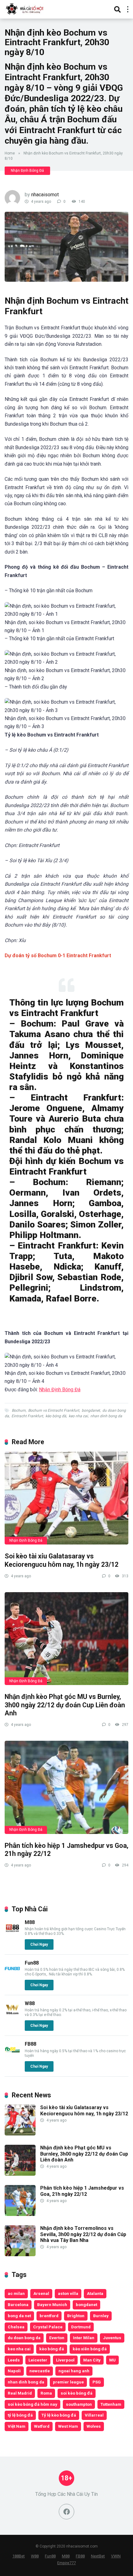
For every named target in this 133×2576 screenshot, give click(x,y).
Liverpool (65, 2360)
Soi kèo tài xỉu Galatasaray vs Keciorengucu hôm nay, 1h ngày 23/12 (62, 1560)
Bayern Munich (52, 2304)
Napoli (14, 2371)
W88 (30, 2003)
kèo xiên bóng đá (90, 2349)
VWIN (116, 2556)
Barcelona (18, 2304)
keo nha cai (78, 1416)
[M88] (12, 1934)
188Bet (19, 2556)
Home (10, 153)
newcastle (40, 2371)
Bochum (19, 1410)
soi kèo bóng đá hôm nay (32, 2404)
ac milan (16, 2293)
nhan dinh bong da (106, 1416)
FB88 (30, 2044)
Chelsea (16, 2327)
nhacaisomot (45, 195)
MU (112, 2360)
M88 (30, 1922)
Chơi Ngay (39, 1944)
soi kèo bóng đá (77, 2393)
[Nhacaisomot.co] (25, 9)
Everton (57, 2338)
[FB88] (12, 2056)
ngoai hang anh (74, 2371)
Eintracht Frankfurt (27, 1416)
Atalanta (95, 2293)
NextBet (98, 2556)
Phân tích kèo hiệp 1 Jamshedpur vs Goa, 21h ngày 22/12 (82, 2191)
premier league (68, 2382)
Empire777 (66, 2563)
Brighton (76, 2316)
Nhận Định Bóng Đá (27, 171)
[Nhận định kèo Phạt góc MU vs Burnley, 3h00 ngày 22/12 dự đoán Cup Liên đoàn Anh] (66, 1639)
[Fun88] (12, 1975)
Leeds (14, 2360)
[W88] (12, 2015)
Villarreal (94, 2415)
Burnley (101, 2316)
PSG (97, 2382)
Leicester (38, 2360)
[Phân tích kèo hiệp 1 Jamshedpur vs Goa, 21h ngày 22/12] (66, 1787)
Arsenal (41, 2293)
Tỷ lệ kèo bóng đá (59, 2415)
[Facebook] (66, 2512)
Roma (46, 2393)
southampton (79, 2404)
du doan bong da (24, 2338)
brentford (49, 2316)
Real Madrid (20, 2393)
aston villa (68, 2293)
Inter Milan (84, 2338)
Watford (42, 2426)
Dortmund (81, 2327)
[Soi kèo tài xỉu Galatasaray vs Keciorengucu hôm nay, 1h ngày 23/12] (66, 1498)
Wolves (94, 2426)
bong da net (19, 2316)
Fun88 (32, 1963)
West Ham (68, 2426)
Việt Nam (17, 2426)
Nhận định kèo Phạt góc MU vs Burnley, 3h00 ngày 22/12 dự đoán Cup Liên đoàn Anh (65, 1705)
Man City (92, 2360)
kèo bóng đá (56, 1416)
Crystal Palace (48, 2327)
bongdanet (91, 1410)
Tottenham (111, 2404)
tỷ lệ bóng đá (20, 2415)
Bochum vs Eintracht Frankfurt (54, 1410)
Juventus (112, 2338)
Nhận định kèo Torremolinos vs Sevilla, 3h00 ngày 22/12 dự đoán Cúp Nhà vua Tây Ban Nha (83, 2234)
